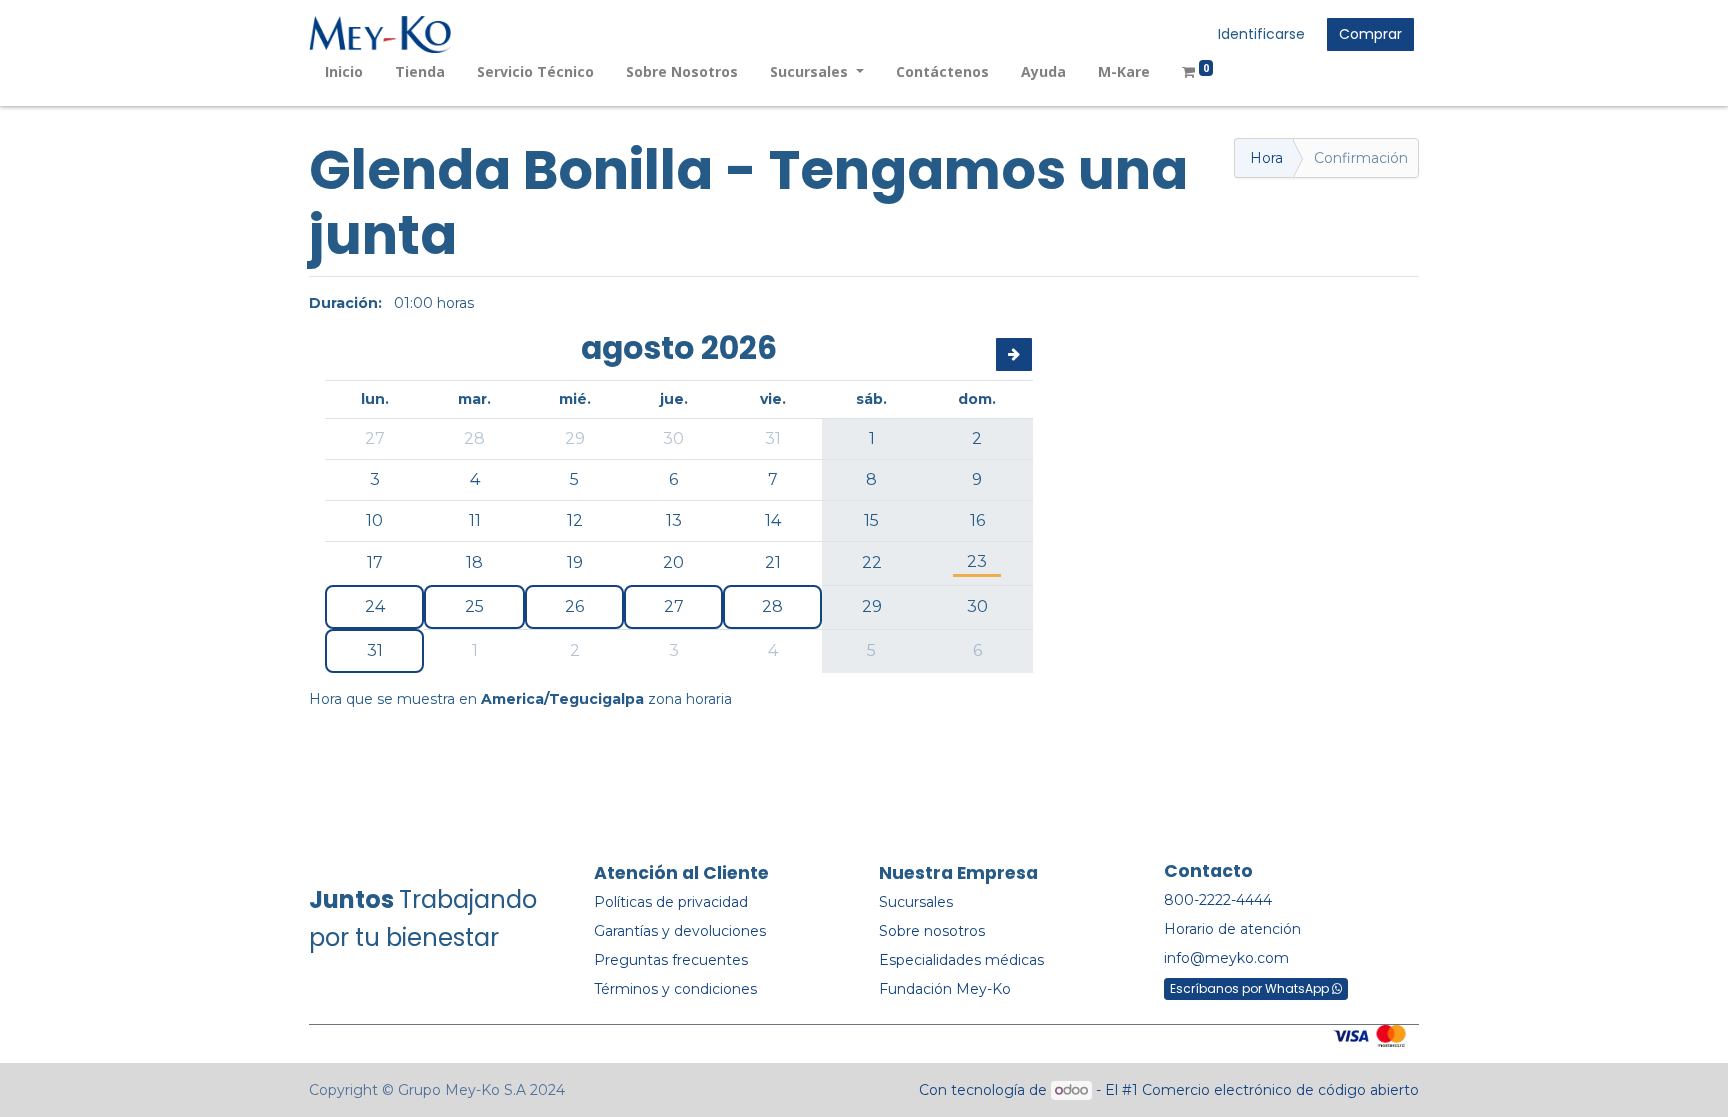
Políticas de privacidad (671, 902)
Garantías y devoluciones (680, 931)
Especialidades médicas (961, 960)
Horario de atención (1232, 929)
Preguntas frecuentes (671, 960)
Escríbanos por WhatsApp (1251, 988)
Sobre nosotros (932, 931)
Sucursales (916, 902)
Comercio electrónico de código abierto (1280, 1090)
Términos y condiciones (675, 989)
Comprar (1370, 34)
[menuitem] (344, 71)
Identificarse (1261, 34)
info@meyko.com (1226, 958)
